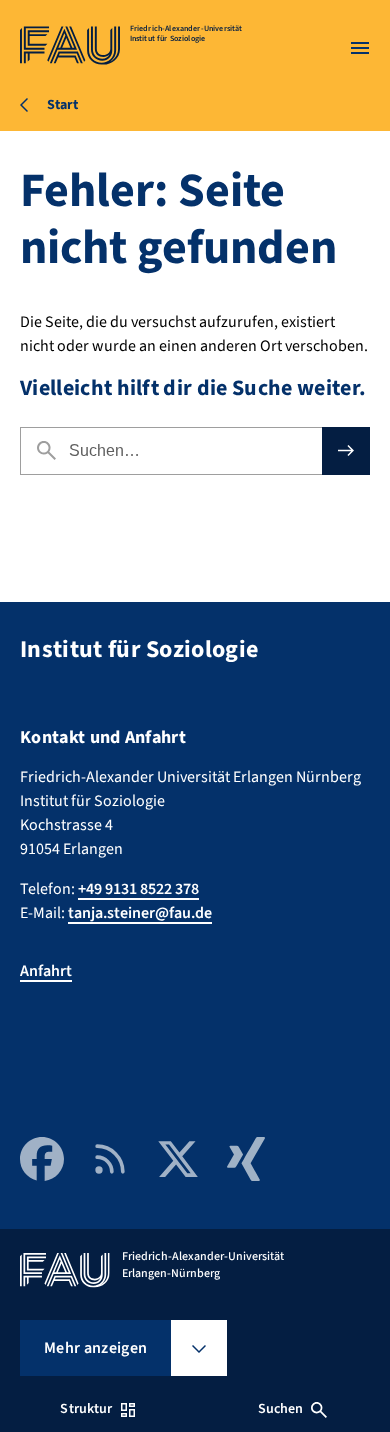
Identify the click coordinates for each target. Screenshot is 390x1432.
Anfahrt (46, 971)
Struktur (86, 1409)
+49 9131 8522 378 (138, 889)
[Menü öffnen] (360, 48)
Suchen (281, 1409)
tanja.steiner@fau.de (140, 913)
